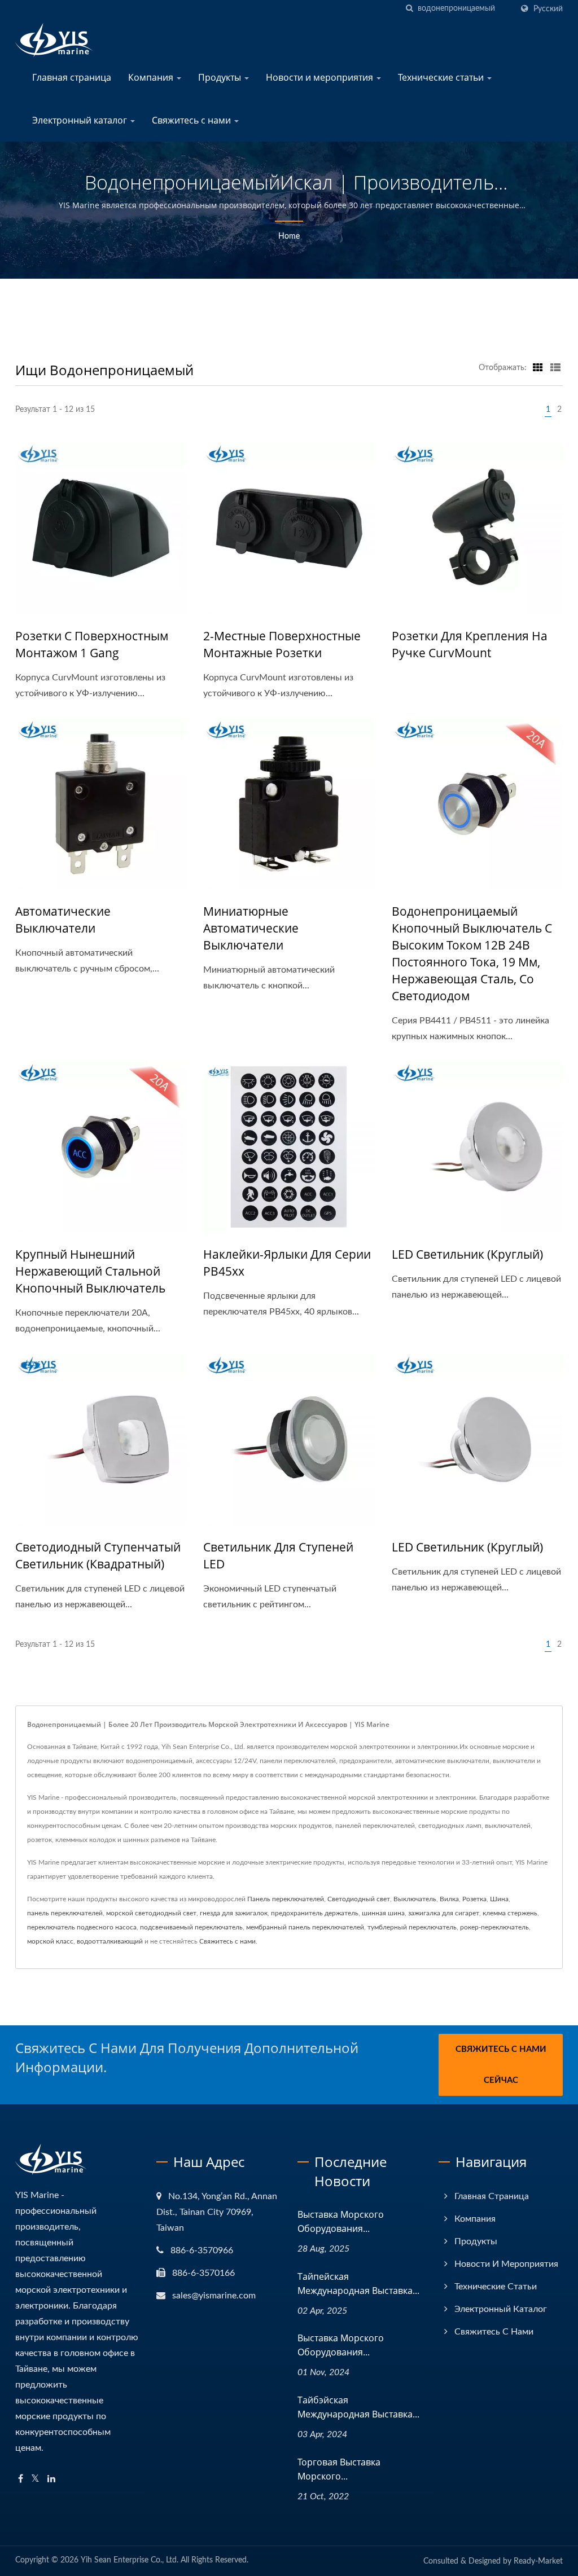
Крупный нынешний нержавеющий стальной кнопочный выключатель (90, 1271)
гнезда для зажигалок (234, 1913)
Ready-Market (538, 2561)
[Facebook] (21, 2479)
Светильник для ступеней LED (278, 1555)
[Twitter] (35, 2479)
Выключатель (415, 1899)
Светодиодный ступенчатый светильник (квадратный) (98, 1555)
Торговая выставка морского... (339, 2469)
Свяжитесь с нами (192, 120)
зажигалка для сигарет (444, 1913)
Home (289, 236)
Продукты (221, 77)
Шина (499, 1899)
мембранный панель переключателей (305, 1927)
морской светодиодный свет (151, 1913)
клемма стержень (510, 1913)
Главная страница (72, 77)
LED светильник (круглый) (467, 1254)
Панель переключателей (286, 1899)
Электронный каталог (81, 120)
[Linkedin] (51, 2479)
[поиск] (409, 9)
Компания (152, 77)
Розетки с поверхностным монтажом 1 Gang (92, 644)
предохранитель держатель (315, 1913)
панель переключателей (65, 1913)
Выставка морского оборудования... (341, 2221)
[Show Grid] (538, 368)
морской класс (50, 1941)
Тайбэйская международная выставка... (358, 2407)
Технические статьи (442, 77)
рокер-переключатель (494, 1927)
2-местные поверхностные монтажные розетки (282, 644)
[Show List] (555, 368)
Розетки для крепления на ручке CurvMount (470, 644)
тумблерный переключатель (412, 1927)
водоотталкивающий (110, 1941)
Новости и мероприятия (321, 77)
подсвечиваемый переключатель (191, 1927)
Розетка (474, 1899)
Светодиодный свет (359, 1899)
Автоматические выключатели (63, 920)
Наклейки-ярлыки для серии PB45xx (287, 1263)
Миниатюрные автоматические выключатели (251, 928)
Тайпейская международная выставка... (358, 2283)
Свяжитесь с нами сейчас (501, 2065)
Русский (548, 9)
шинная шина (383, 1913)
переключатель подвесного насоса (82, 1927)
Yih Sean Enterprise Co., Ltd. (130, 2560)
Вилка (449, 1899)
